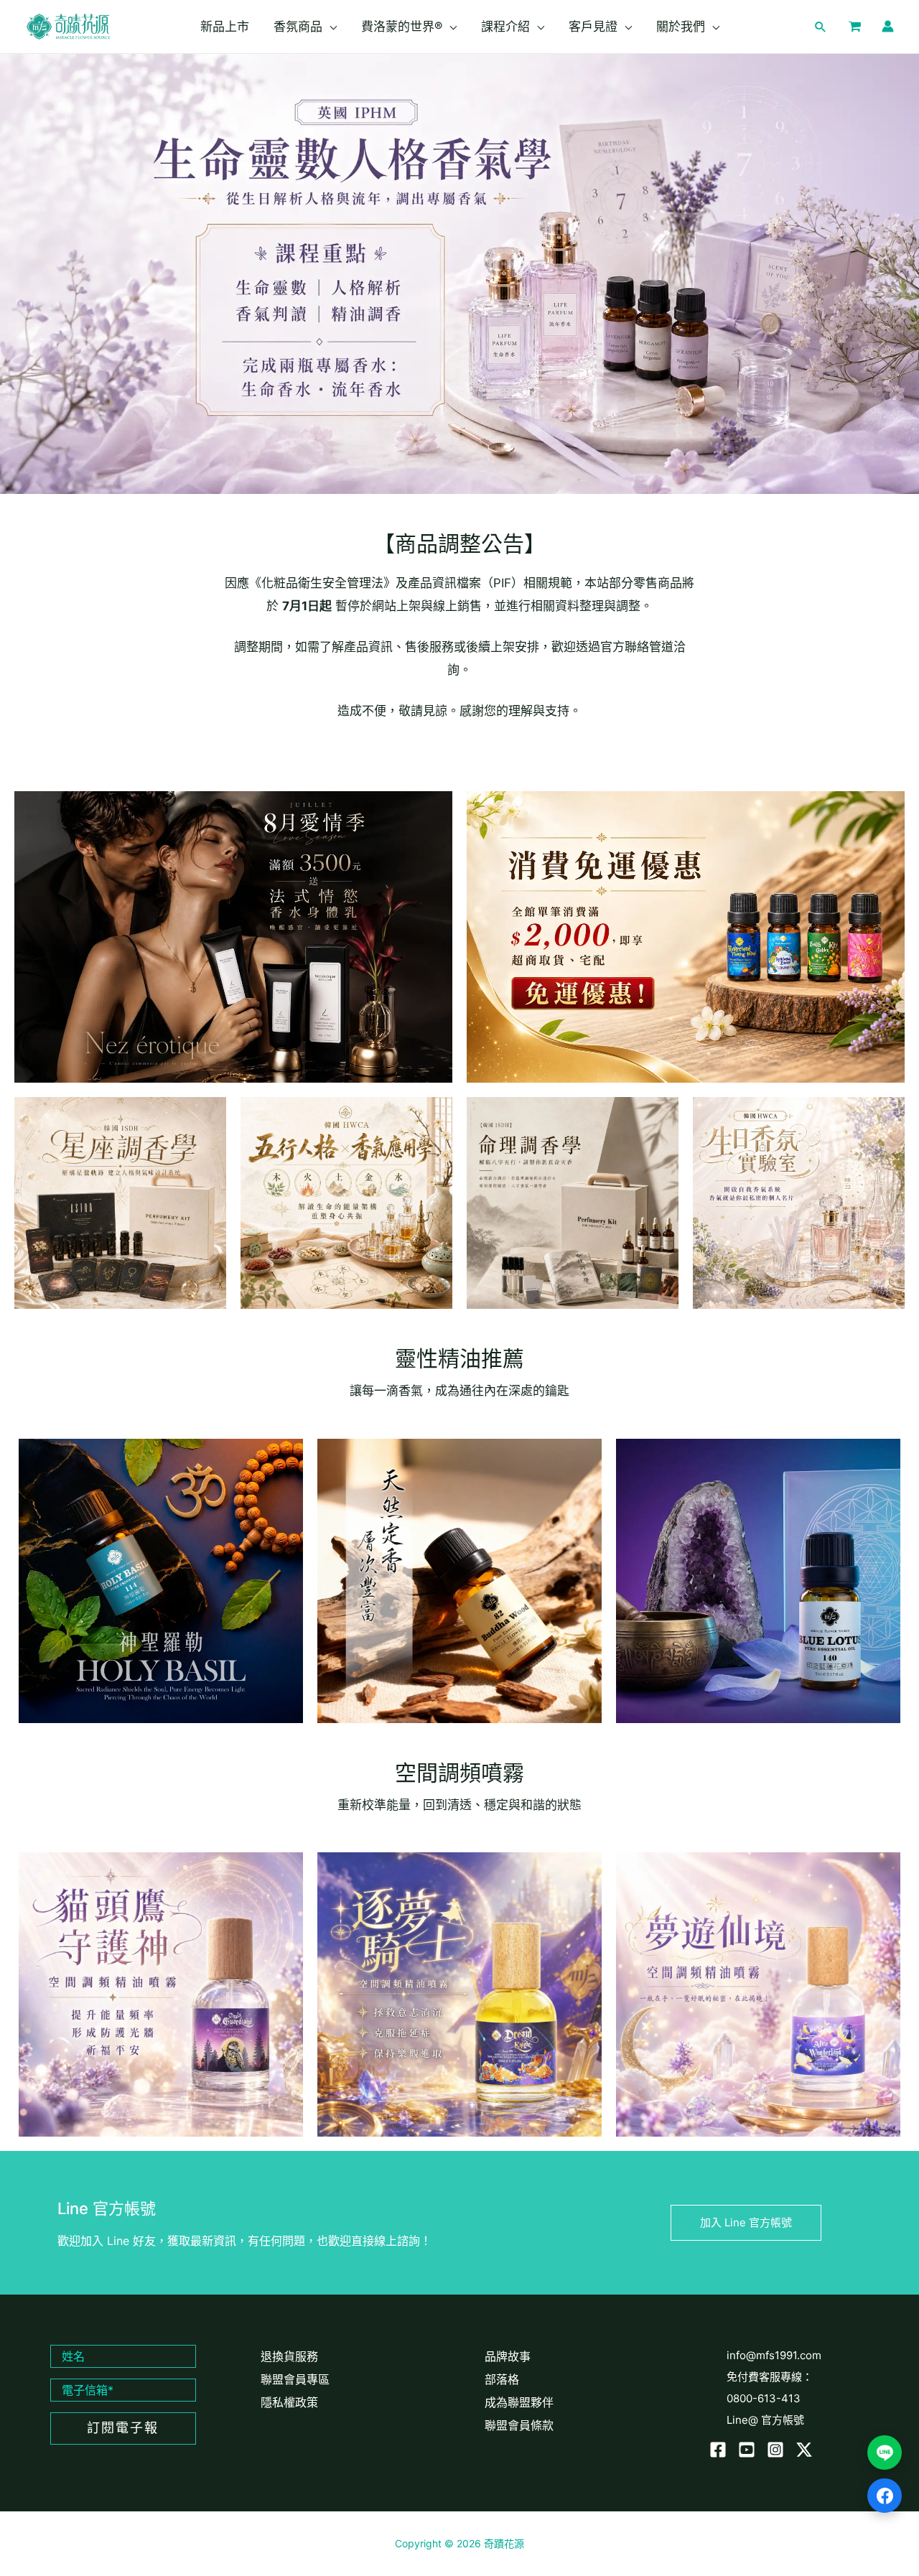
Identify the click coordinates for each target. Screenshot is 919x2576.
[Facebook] (718, 2450)
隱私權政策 (289, 2402)
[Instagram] (775, 2450)
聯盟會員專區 (295, 2379)
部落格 (502, 2379)
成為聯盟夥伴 (519, 2402)
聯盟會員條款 (519, 2425)
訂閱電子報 (123, 2428)
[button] (330, 27)
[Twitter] (804, 2450)
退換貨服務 (289, 2356)
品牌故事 (508, 2356)
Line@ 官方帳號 (765, 2420)
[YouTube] (747, 2450)
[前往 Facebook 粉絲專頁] (885, 2496)
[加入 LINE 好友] (885, 2453)
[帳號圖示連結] (888, 26)
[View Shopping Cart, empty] (855, 27)
